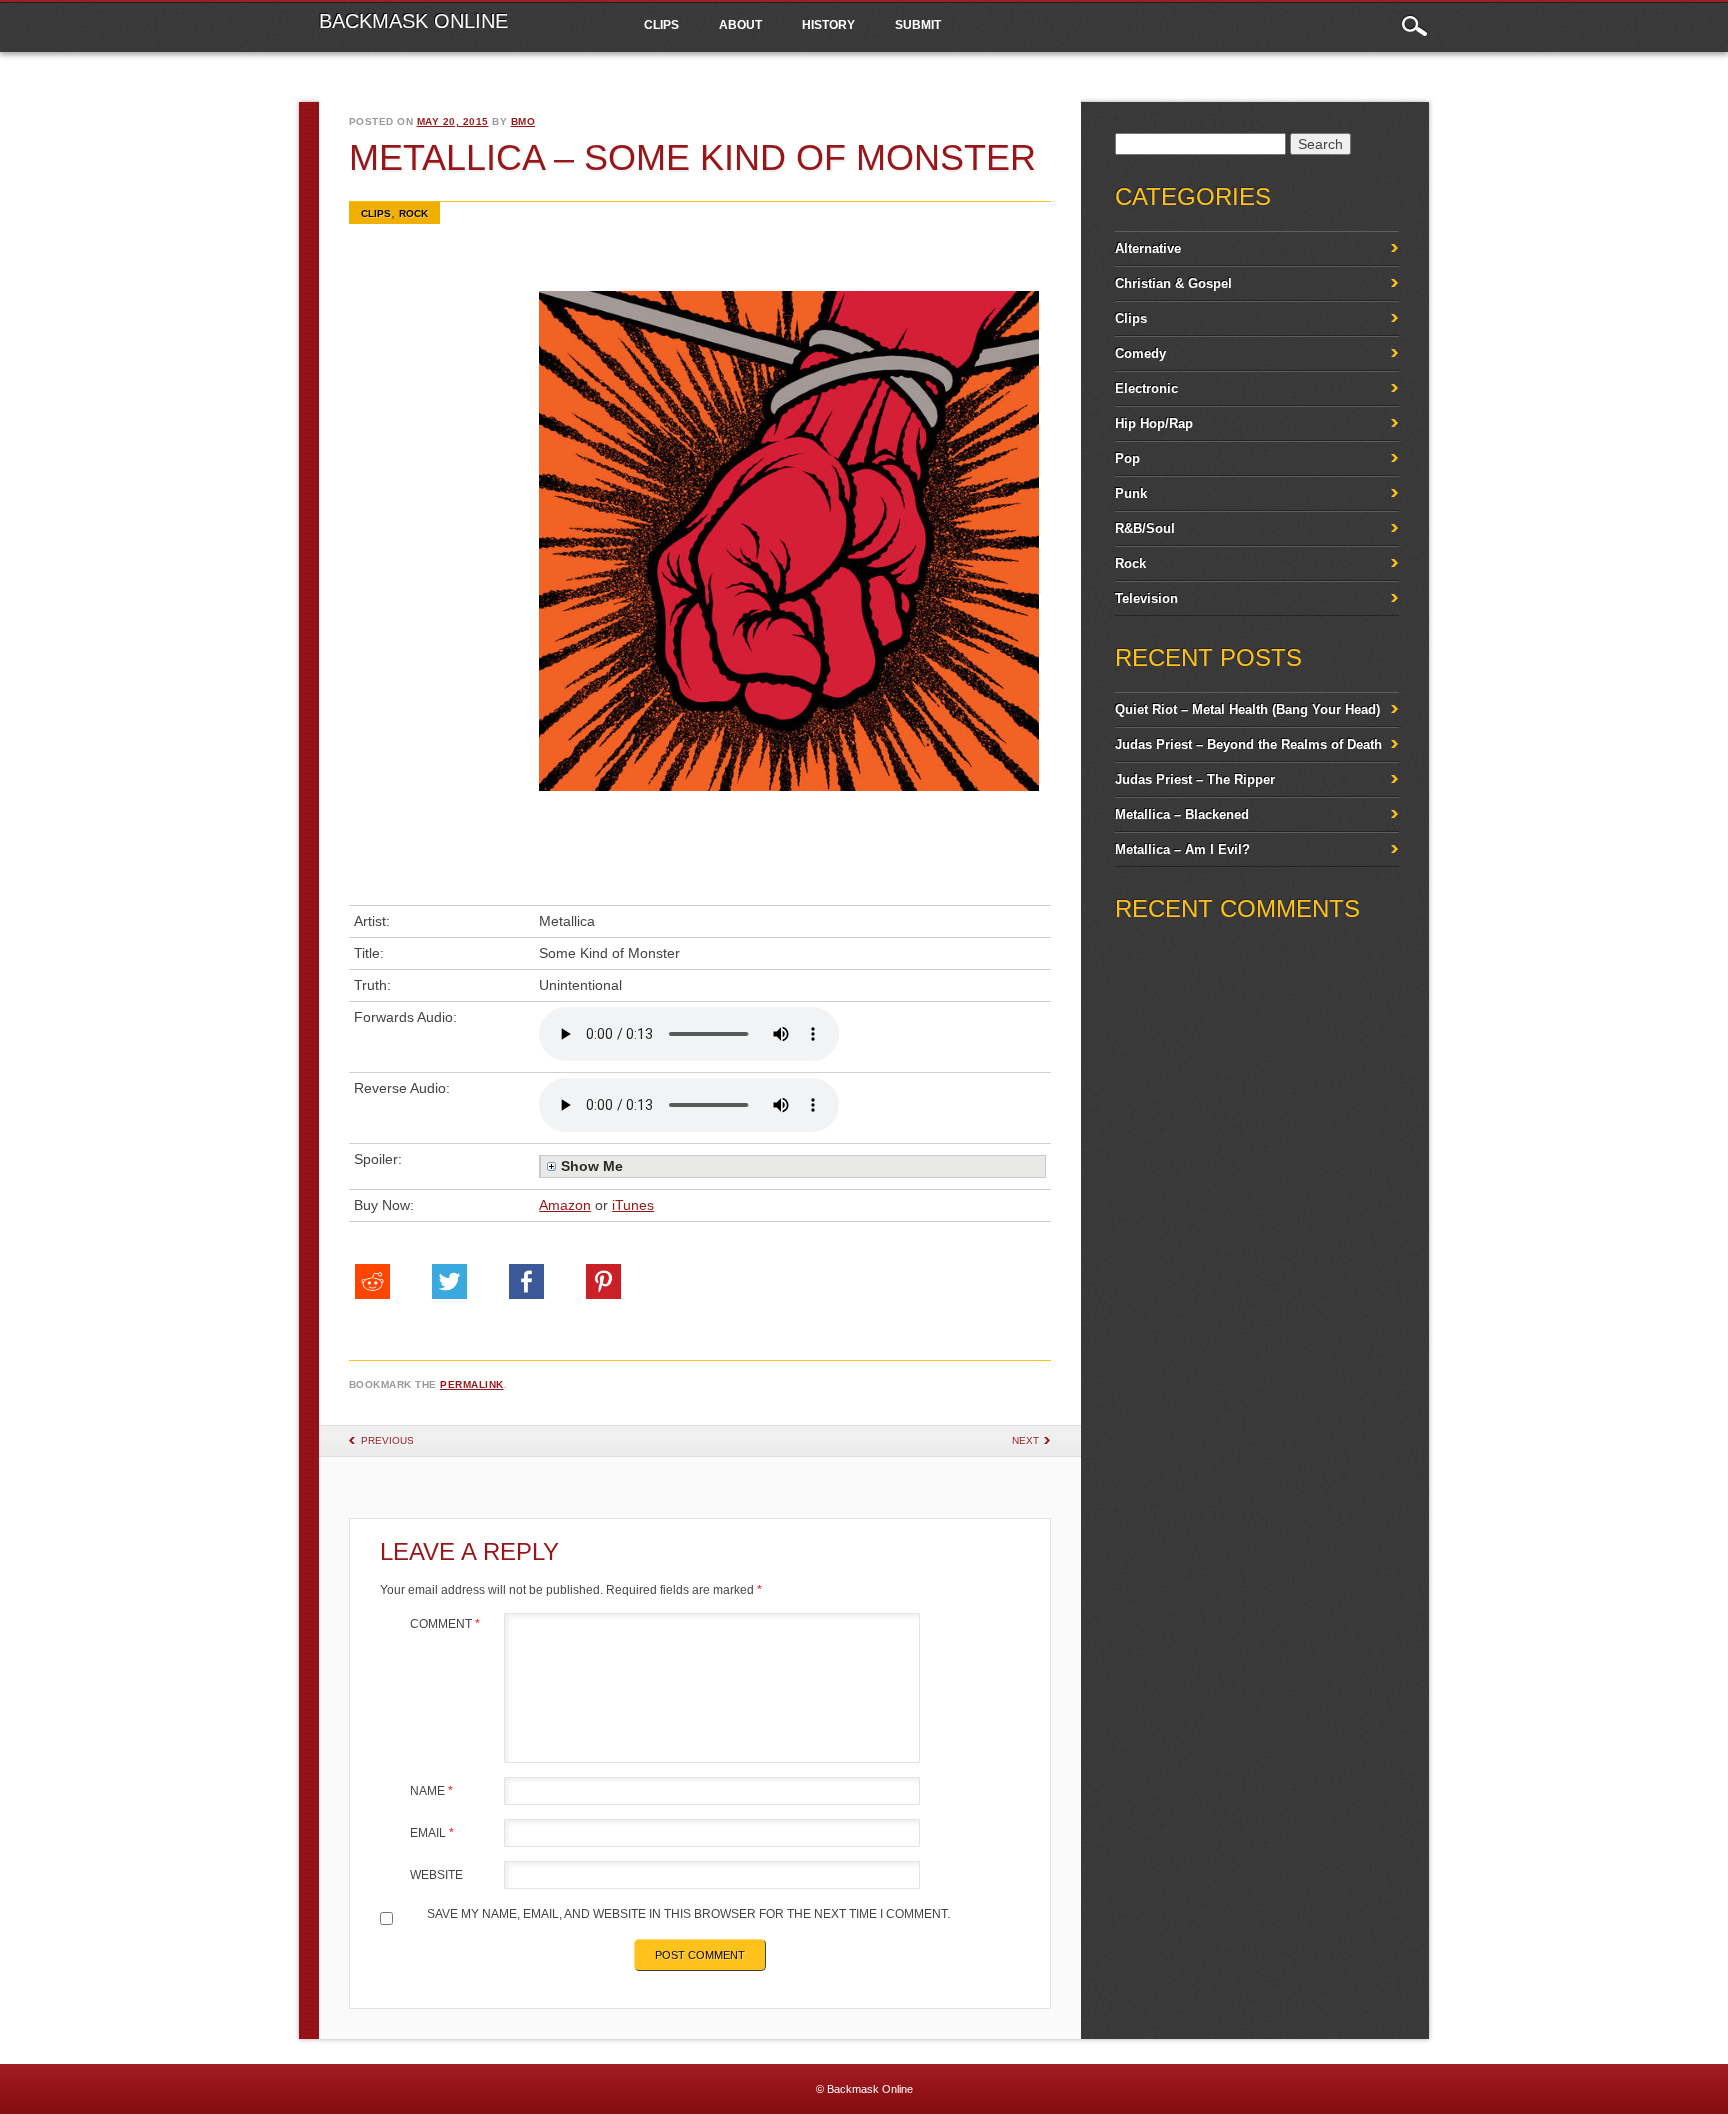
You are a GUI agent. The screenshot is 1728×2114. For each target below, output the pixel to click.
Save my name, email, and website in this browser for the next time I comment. (688, 1914)
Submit (918, 25)
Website (436, 1875)
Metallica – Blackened (1182, 814)
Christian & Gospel (1173, 283)
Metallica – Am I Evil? (1182, 849)
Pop (1127, 458)
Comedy (1140, 353)
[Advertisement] (434, 593)
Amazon (565, 1205)
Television (1146, 598)
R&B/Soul (1145, 528)
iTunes (633, 1205)
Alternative (1148, 248)
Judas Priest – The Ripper (1195, 779)
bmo (523, 121)
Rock (413, 213)
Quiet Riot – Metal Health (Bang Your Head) (1247, 709)
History (828, 25)
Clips (661, 25)
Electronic (1146, 388)
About (740, 25)
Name (431, 1791)
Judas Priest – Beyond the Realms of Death (1248, 744)
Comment (445, 1624)
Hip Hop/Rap (1154, 423)
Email (432, 1833)
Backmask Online (413, 21)
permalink (472, 1384)
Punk (1131, 493)
